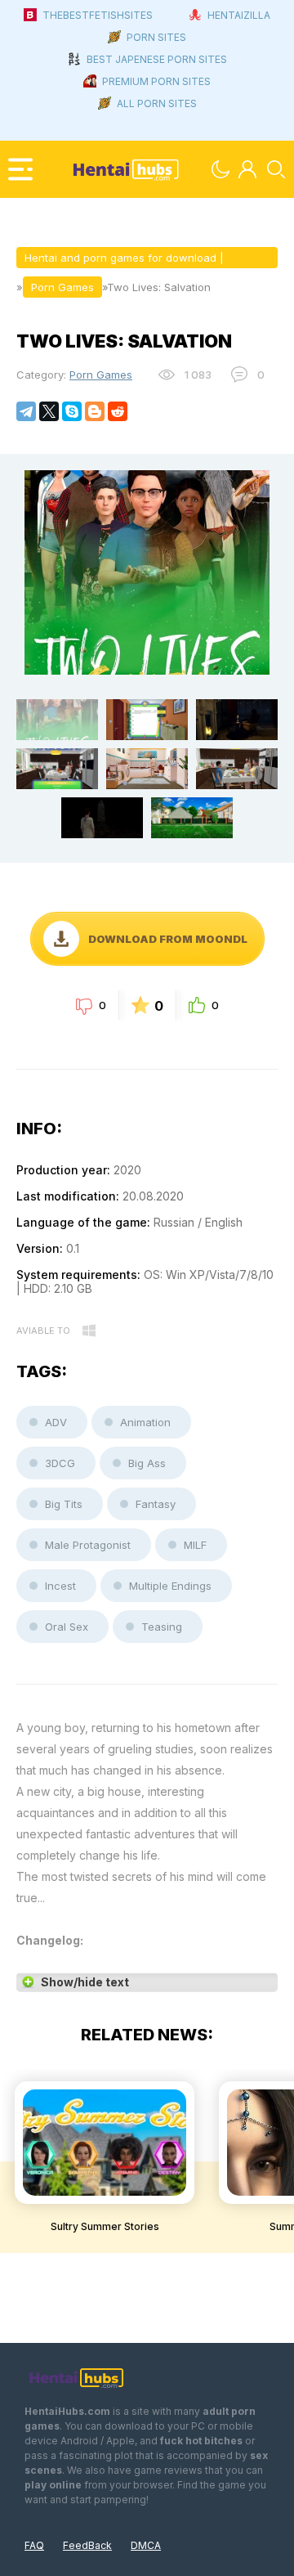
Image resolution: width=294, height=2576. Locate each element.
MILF (195, 1545)
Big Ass (147, 1463)
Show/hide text (85, 1982)
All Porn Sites (157, 103)
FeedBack (87, 2545)
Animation (145, 1422)
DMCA (146, 2545)
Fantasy (156, 1504)
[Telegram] (26, 411)
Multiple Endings (170, 1586)
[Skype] (72, 411)
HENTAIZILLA (239, 15)
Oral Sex (67, 1627)
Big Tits (64, 1504)
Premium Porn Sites (156, 81)
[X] (49, 411)
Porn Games (101, 375)
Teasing (162, 1627)
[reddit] (118, 411)
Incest (60, 1586)
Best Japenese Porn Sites (157, 59)
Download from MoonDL (168, 939)
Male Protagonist (88, 1545)
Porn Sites (156, 37)
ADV (56, 1422)
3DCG (60, 1463)
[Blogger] (95, 411)
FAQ (34, 2545)
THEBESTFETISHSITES (98, 15)
